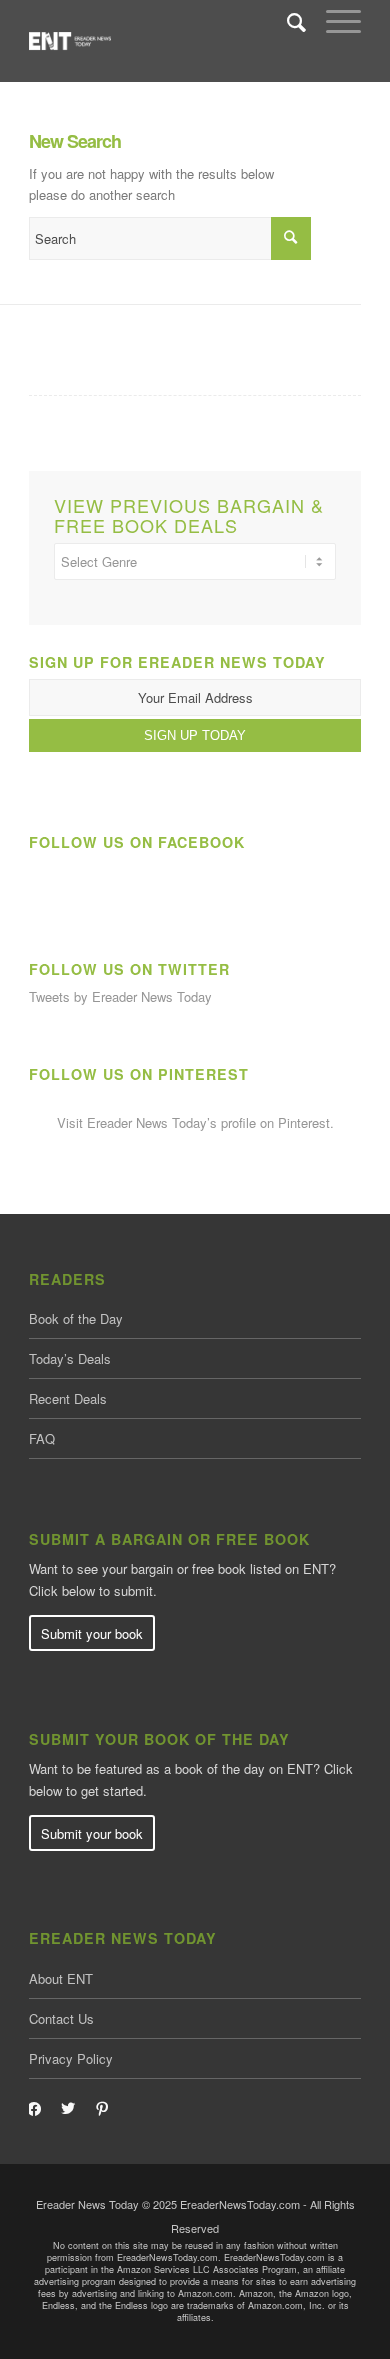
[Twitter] (68, 2106)
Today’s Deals (70, 1358)
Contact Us (61, 2018)
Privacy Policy (71, 2058)
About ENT (61, 1978)
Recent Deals (68, 1398)
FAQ (42, 1438)
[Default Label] (102, 2106)
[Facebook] (34, 2106)
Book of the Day (76, 1318)
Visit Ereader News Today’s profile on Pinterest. (195, 1122)
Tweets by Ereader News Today (120, 996)
